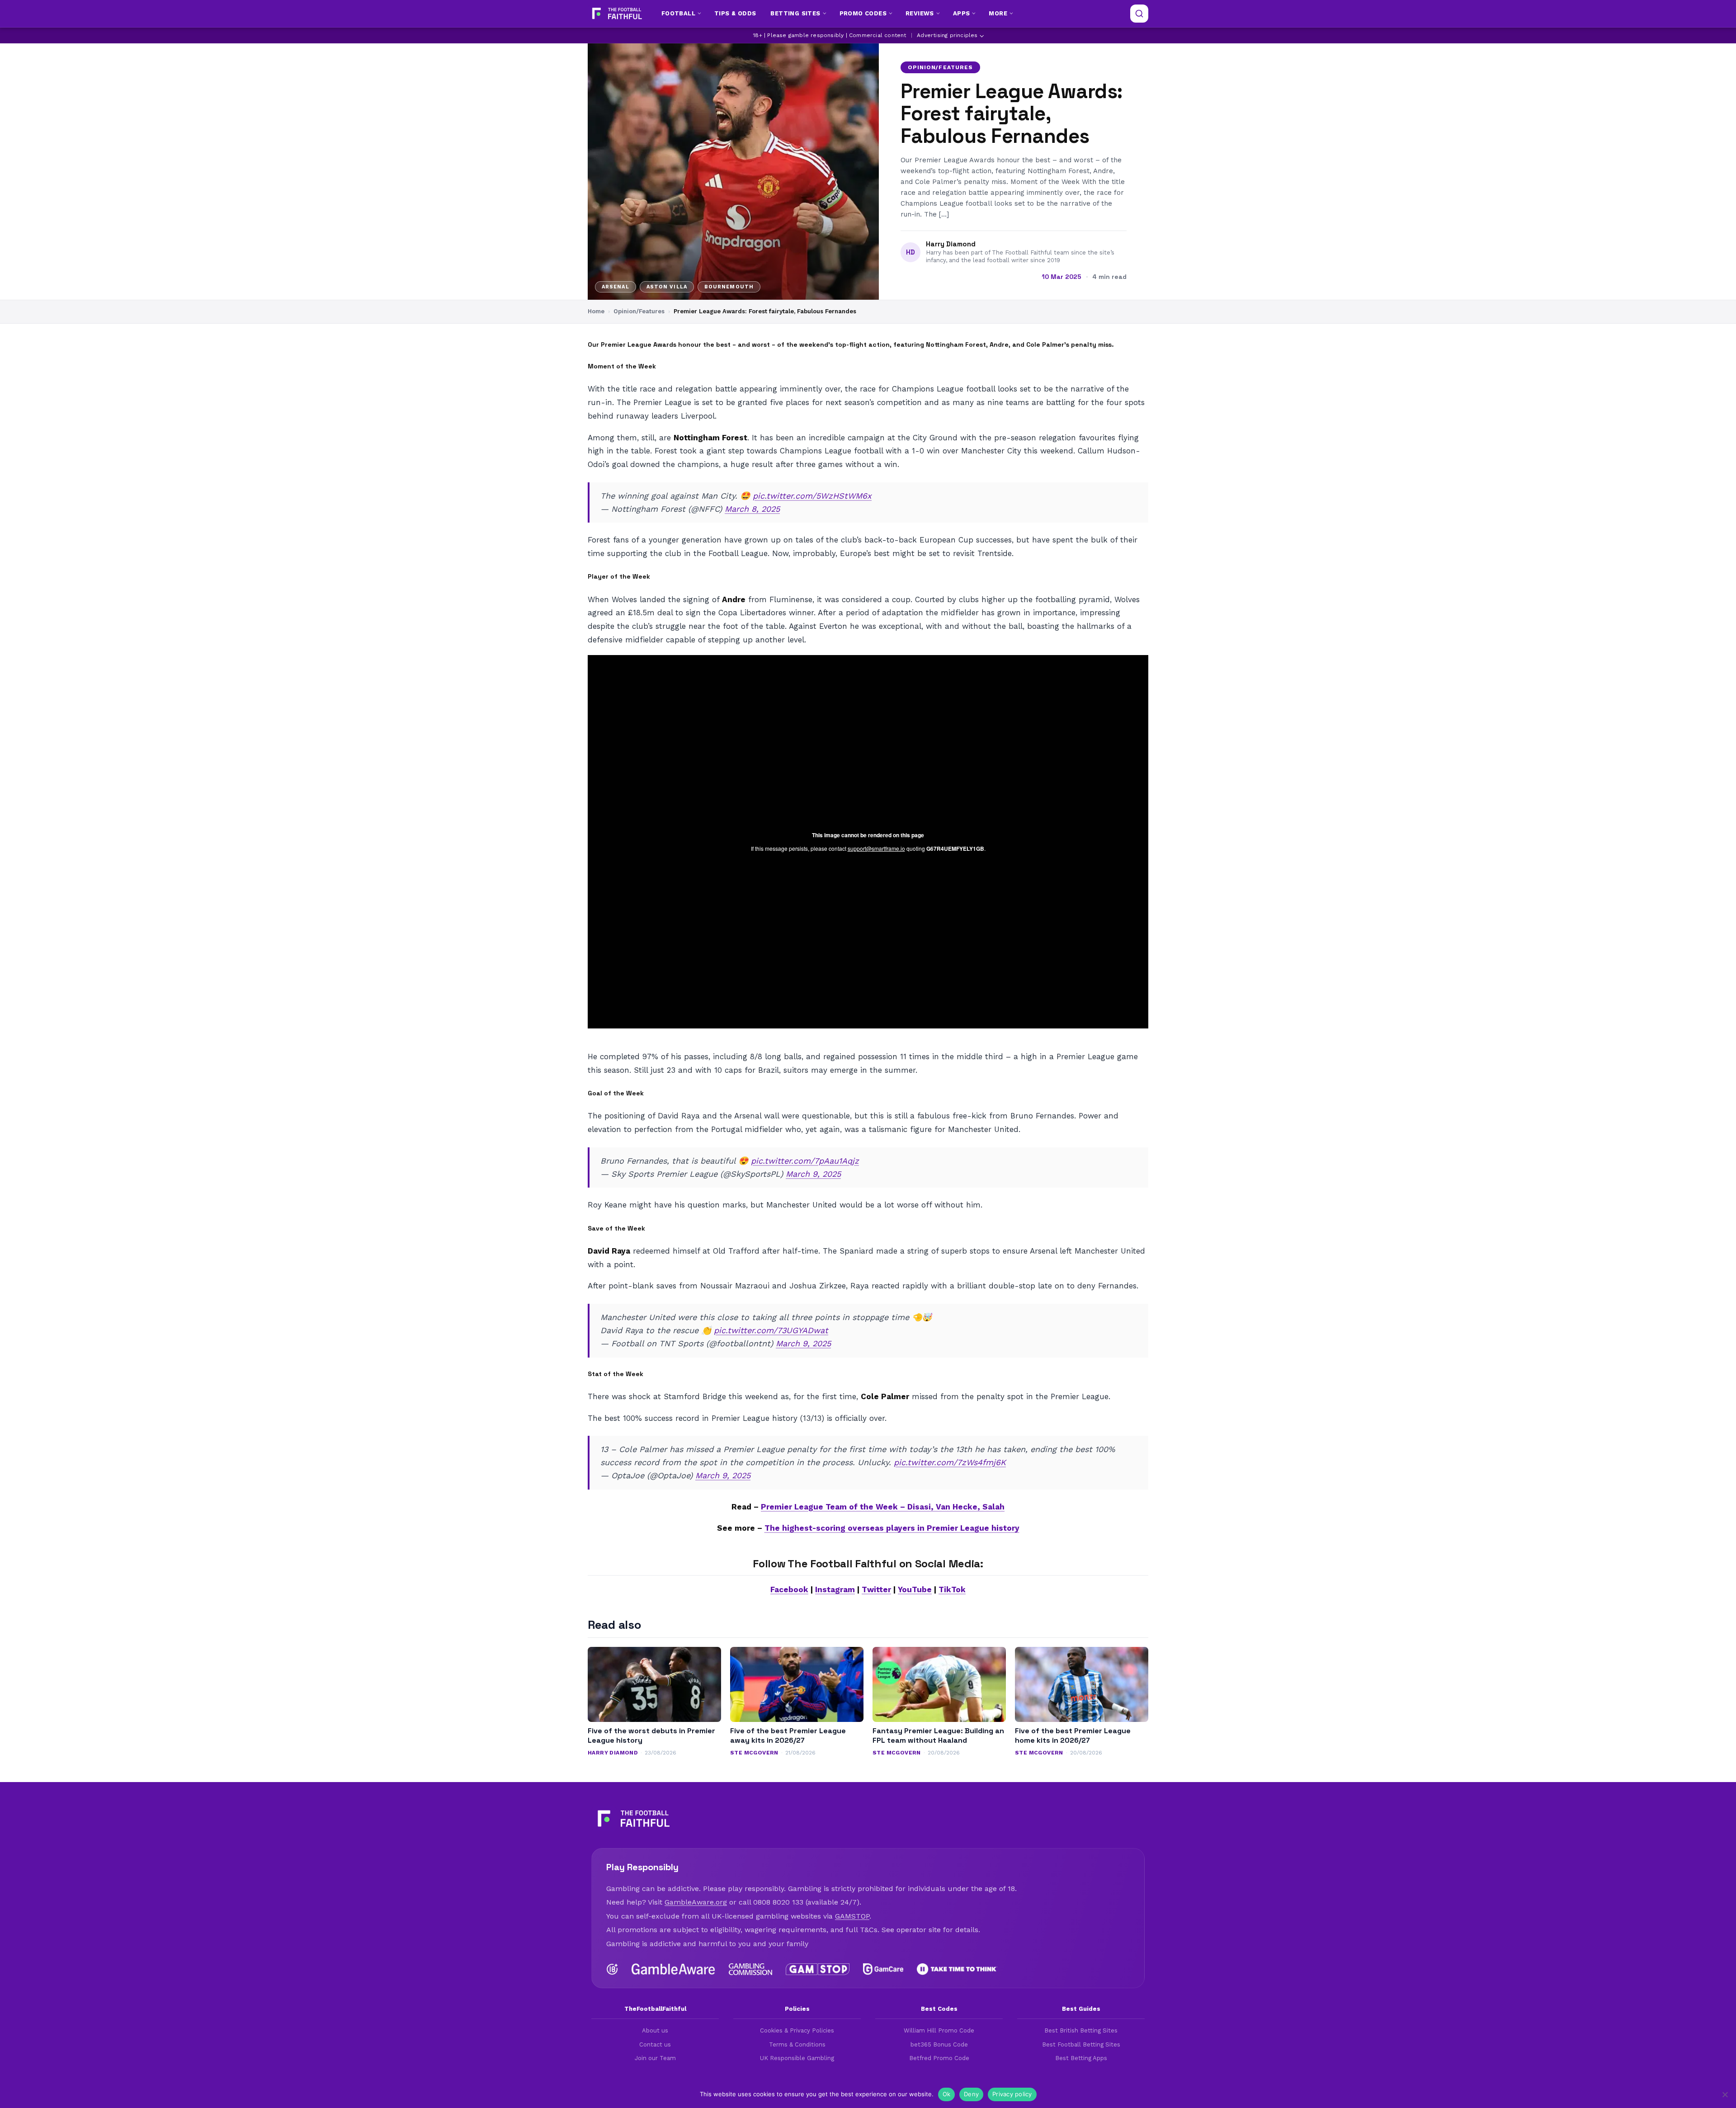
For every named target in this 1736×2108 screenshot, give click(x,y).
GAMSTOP (852, 1916)
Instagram (835, 1589)
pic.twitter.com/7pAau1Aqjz (805, 1161)
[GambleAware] (673, 1969)
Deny (971, 2094)
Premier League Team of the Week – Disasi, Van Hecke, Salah (883, 1507)
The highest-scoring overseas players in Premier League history (892, 1528)
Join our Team (655, 2058)
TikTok (952, 1589)
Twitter (876, 1589)
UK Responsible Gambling (797, 2058)
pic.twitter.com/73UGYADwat (771, 1330)
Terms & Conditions (797, 2044)
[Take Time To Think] (957, 1969)
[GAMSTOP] (818, 1969)
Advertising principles (947, 35)
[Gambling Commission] (751, 1969)
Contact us (655, 2044)
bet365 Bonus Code (939, 2044)
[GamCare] (883, 1969)
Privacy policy (1012, 2094)
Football (678, 13)
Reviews (920, 13)
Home (596, 311)
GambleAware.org (696, 1902)
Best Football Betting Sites (1081, 2044)
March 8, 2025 (752, 509)
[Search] (1139, 14)
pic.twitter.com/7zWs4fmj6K (950, 1462)
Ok (947, 2094)
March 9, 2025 (813, 1174)
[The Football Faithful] (616, 14)
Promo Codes (863, 13)
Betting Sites (795, 13)
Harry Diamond (951, 244)
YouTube (915, 1589)
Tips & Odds (735, 13)
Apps (962, 13)
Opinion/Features (940, 67)
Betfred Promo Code (939, 2058)
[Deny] (1725, 2094)
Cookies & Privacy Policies (797, 2030)
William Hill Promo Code (939, 2030)
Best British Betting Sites (1081, 2030)
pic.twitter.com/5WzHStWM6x (812, 496)
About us (655, 2030)
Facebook (789, 1589)
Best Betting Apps (1081, 2058)
